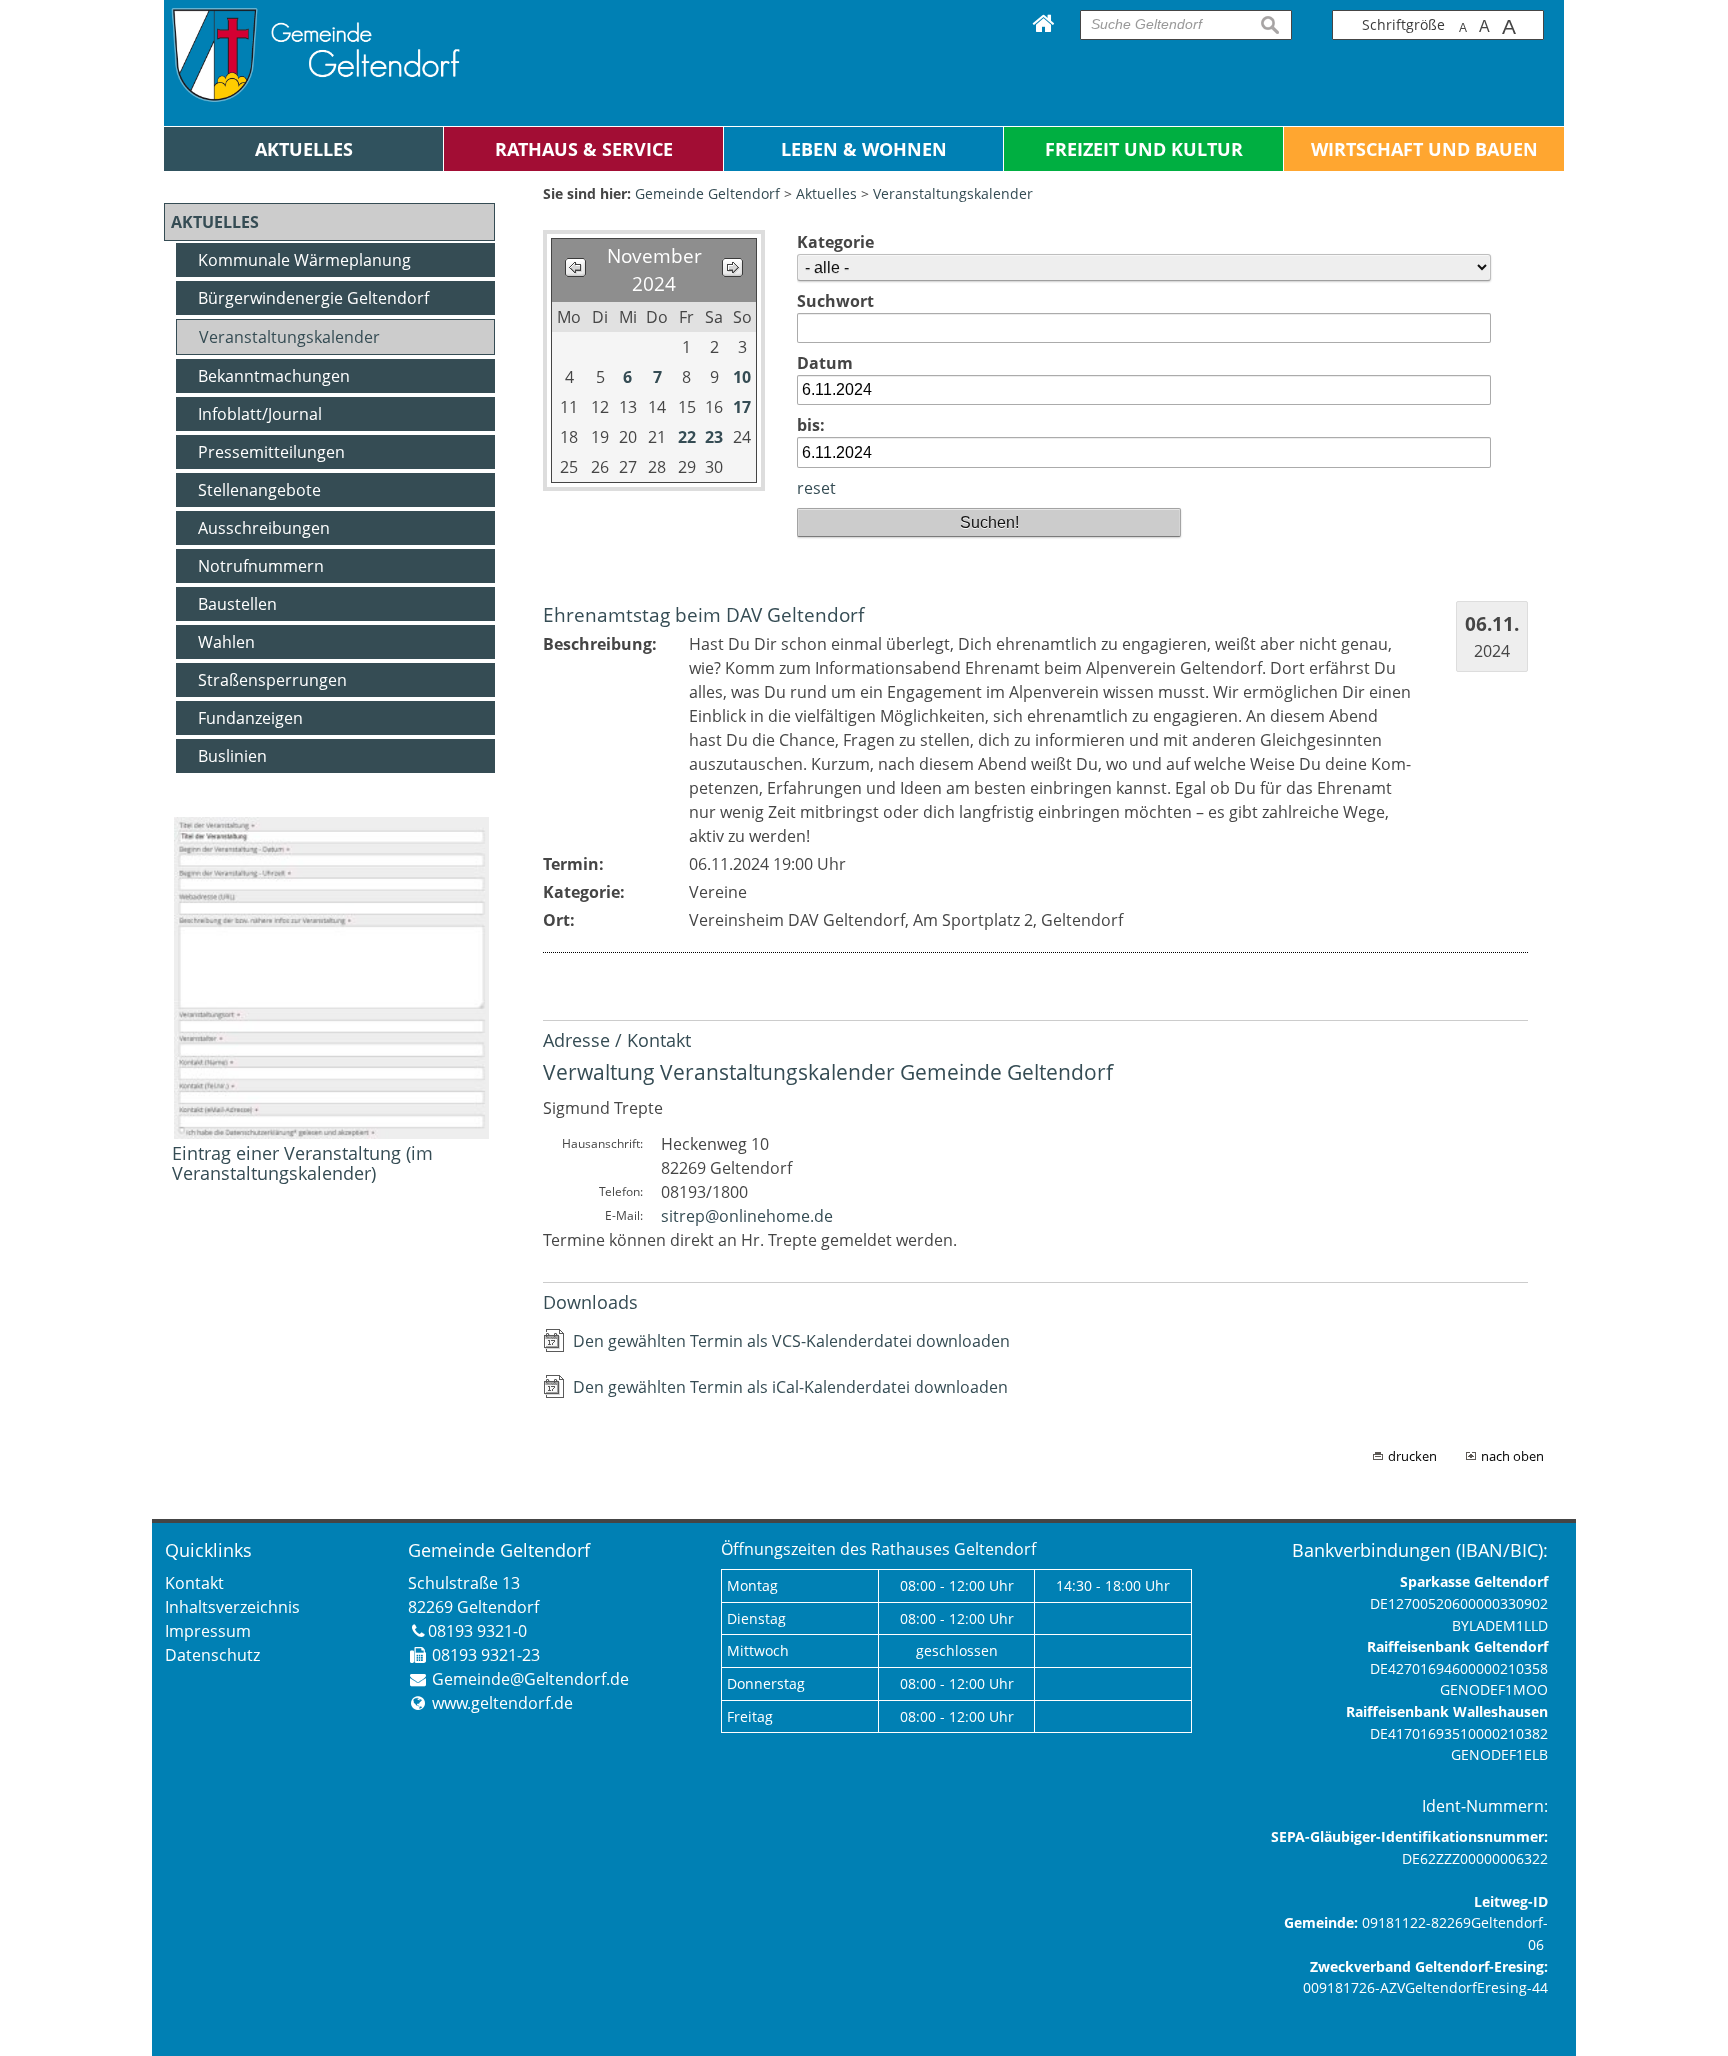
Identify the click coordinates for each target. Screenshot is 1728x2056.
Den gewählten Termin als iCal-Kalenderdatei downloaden (790, 1387)
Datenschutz (212, 1655)
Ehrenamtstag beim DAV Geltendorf (703, 614)
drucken (1412, 1456)
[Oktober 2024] (575, 269)
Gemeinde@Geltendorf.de (530, 1679)
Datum (825, 363)
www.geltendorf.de (502, 1703)
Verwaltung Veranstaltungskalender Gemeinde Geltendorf (828, 1071)
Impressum (208, 1631)
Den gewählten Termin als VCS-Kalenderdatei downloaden (791, 1341)
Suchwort (835, 301)
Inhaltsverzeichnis (232, 1607)
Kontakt (194, 1583)
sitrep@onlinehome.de (747, 1216)
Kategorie (835, 242)
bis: (811, 425)
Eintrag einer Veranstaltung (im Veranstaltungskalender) (302, 1163)
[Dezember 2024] (732, 269)
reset (816, 488)
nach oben (1512, 1456)
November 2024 (654, 270)
